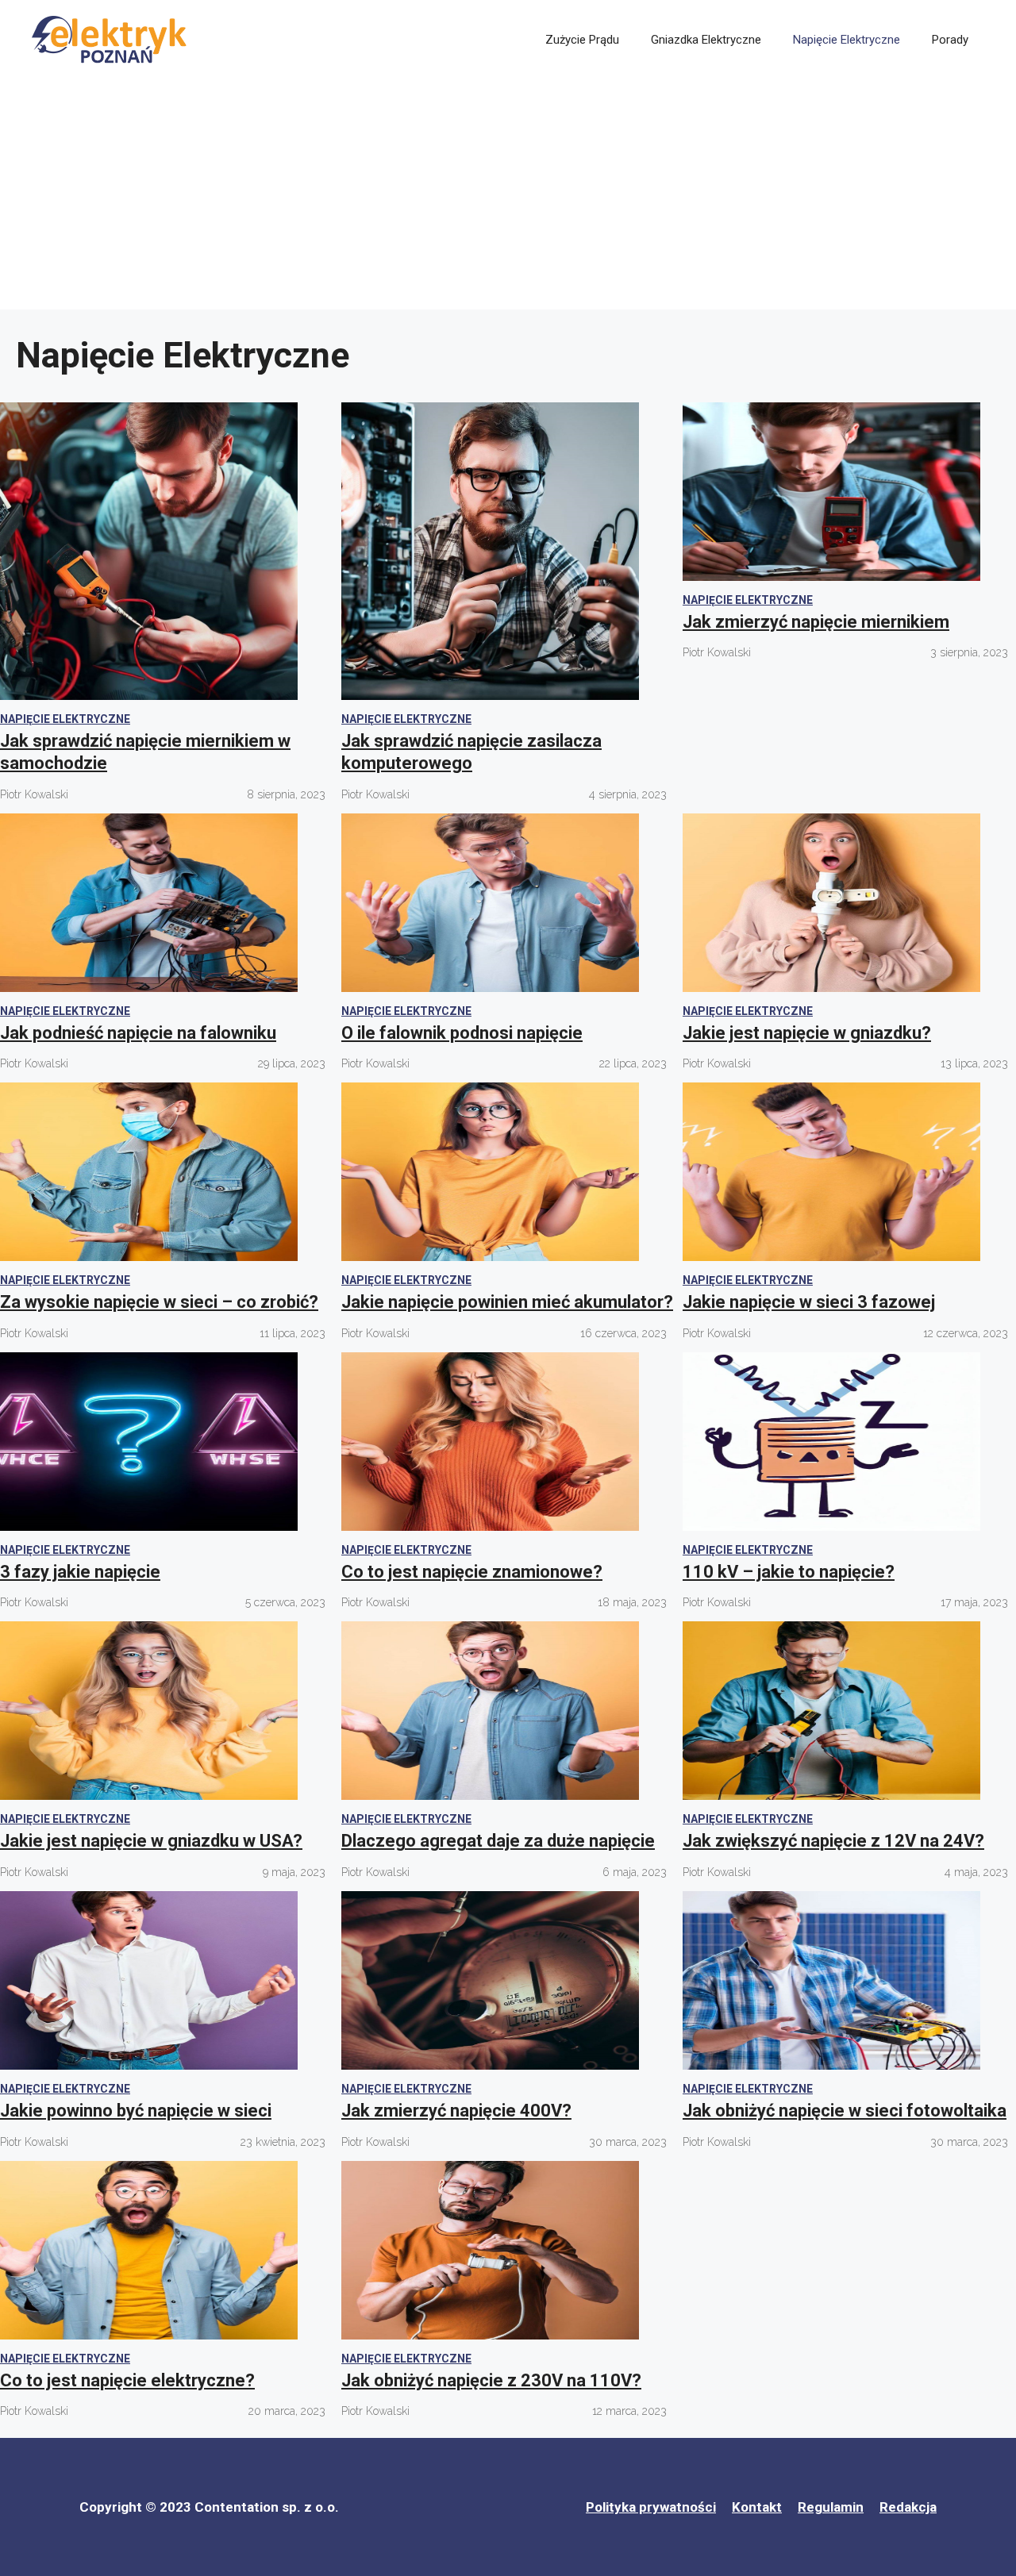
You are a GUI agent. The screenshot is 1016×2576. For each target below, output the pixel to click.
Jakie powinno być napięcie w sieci (136, 2111)
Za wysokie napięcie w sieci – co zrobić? (159, 1302)
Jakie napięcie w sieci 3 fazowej (809, 1302)
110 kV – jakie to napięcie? (789, 1572)
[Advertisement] (508, 198)
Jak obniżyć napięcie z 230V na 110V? (491, 2380)
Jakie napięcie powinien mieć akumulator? (507, 1302)
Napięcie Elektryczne (847, 40)
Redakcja (908, 2507)
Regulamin (831, 2507)
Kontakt (757, 2507)
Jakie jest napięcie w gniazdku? (807, 1033)
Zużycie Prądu (582, 40)
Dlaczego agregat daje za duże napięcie (498, 1841)
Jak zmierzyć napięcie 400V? (456, 2111)
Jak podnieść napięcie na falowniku (138, 1033)
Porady (950, 40)
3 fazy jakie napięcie (80, 1572)
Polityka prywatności (651, 2507)
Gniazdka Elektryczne (706, 40)
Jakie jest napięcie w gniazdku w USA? (151, 1841)
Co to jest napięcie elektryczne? (127, 2380)
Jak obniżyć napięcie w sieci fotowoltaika (845, 2111)
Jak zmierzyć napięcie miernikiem (816, 622)
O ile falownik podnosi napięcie (462, 1033)
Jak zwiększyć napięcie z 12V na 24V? (833, 1841)
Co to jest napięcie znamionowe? (472, 1572)
